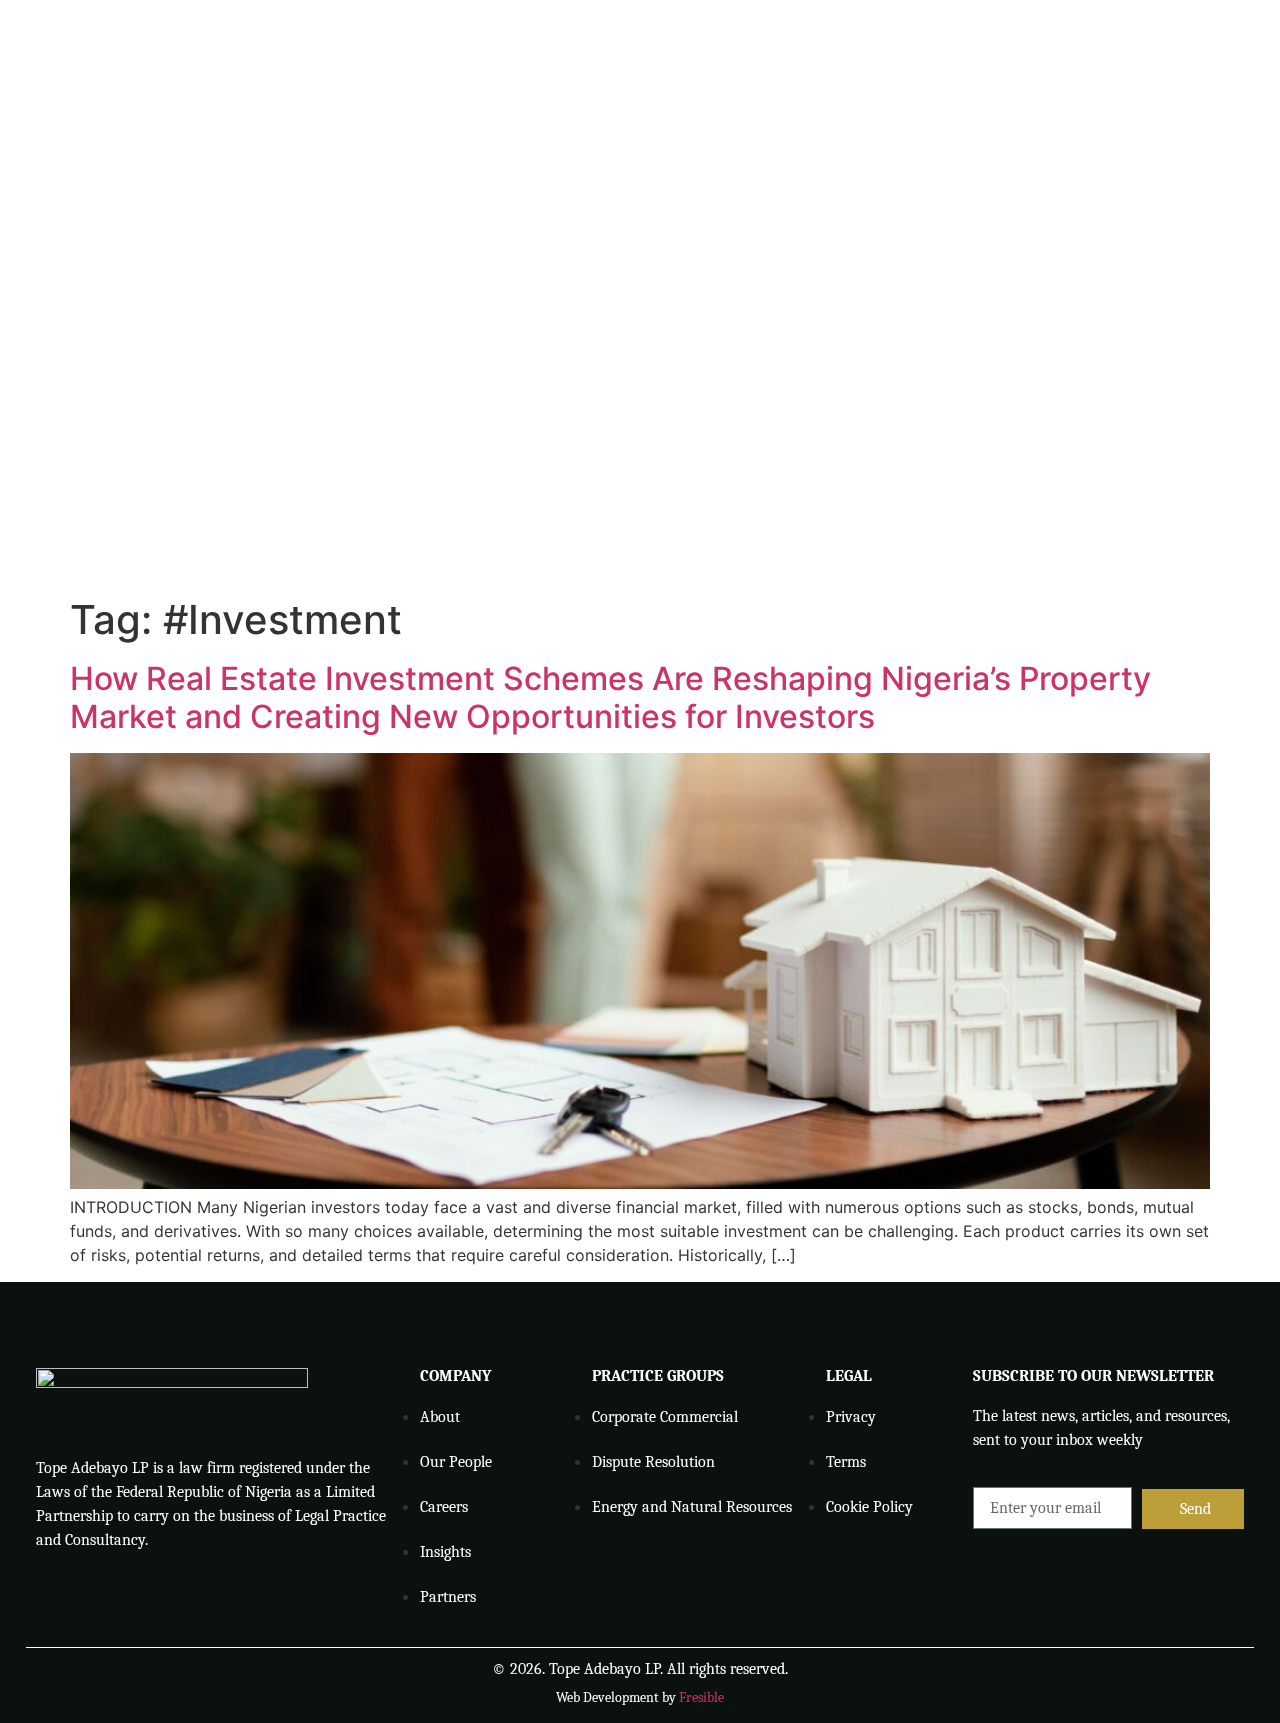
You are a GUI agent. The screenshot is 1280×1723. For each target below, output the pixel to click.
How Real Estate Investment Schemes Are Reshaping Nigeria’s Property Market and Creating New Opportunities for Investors (610, 697)
